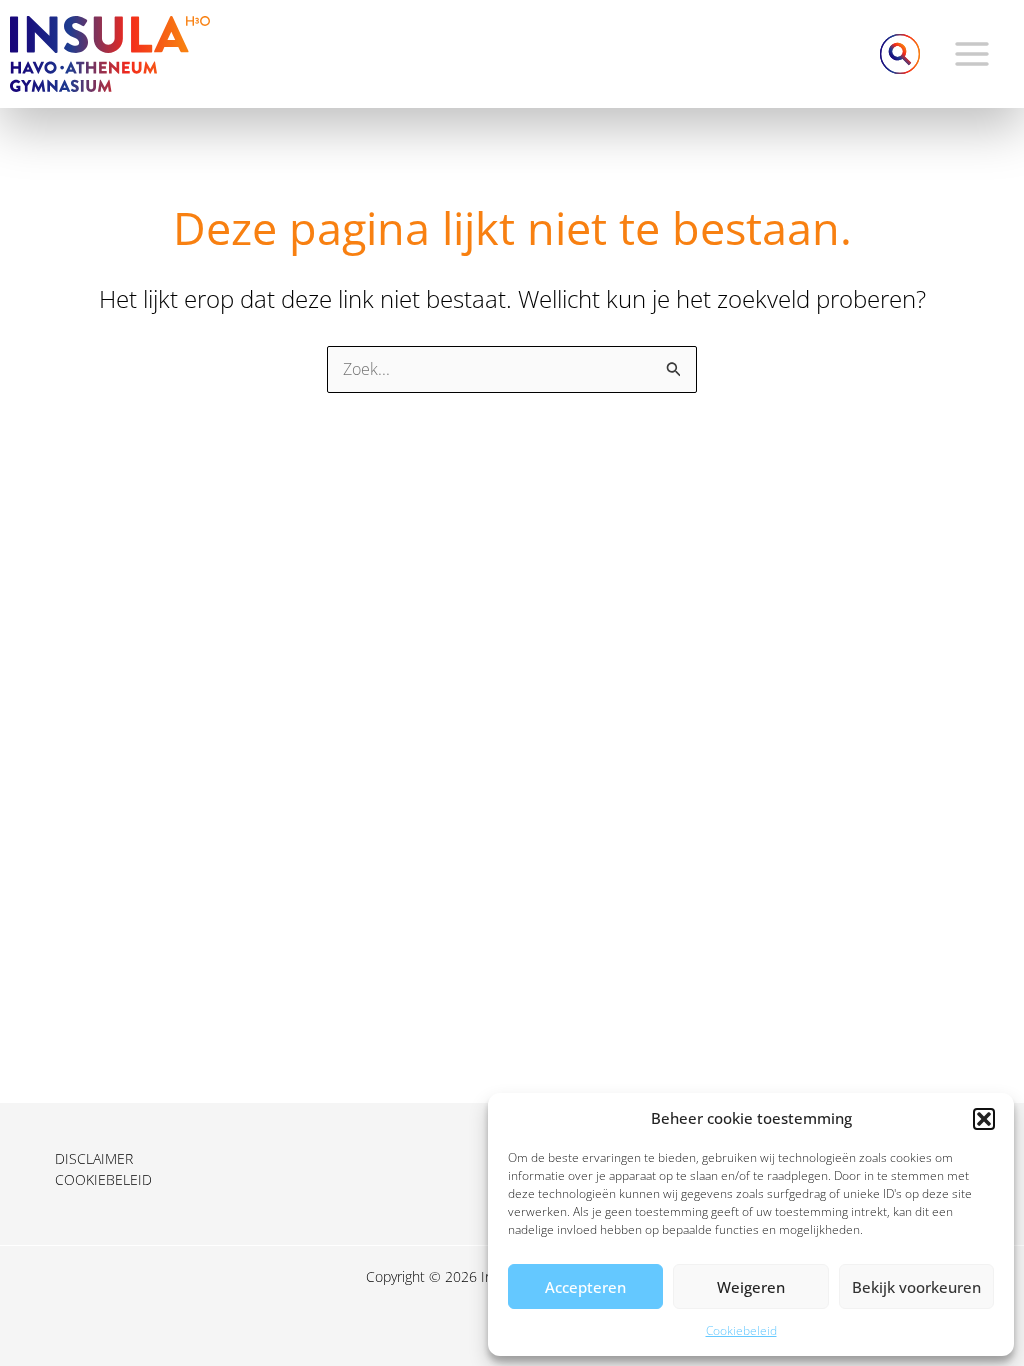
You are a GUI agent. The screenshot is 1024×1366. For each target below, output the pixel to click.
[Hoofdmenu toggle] (972, 54)
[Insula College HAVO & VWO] (110, 52)
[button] (984, 1119)
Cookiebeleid (741, 1330)
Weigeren (751, 1287)
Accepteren (585, 1287)
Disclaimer (94, 1158)
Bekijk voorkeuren (916, 1287)
